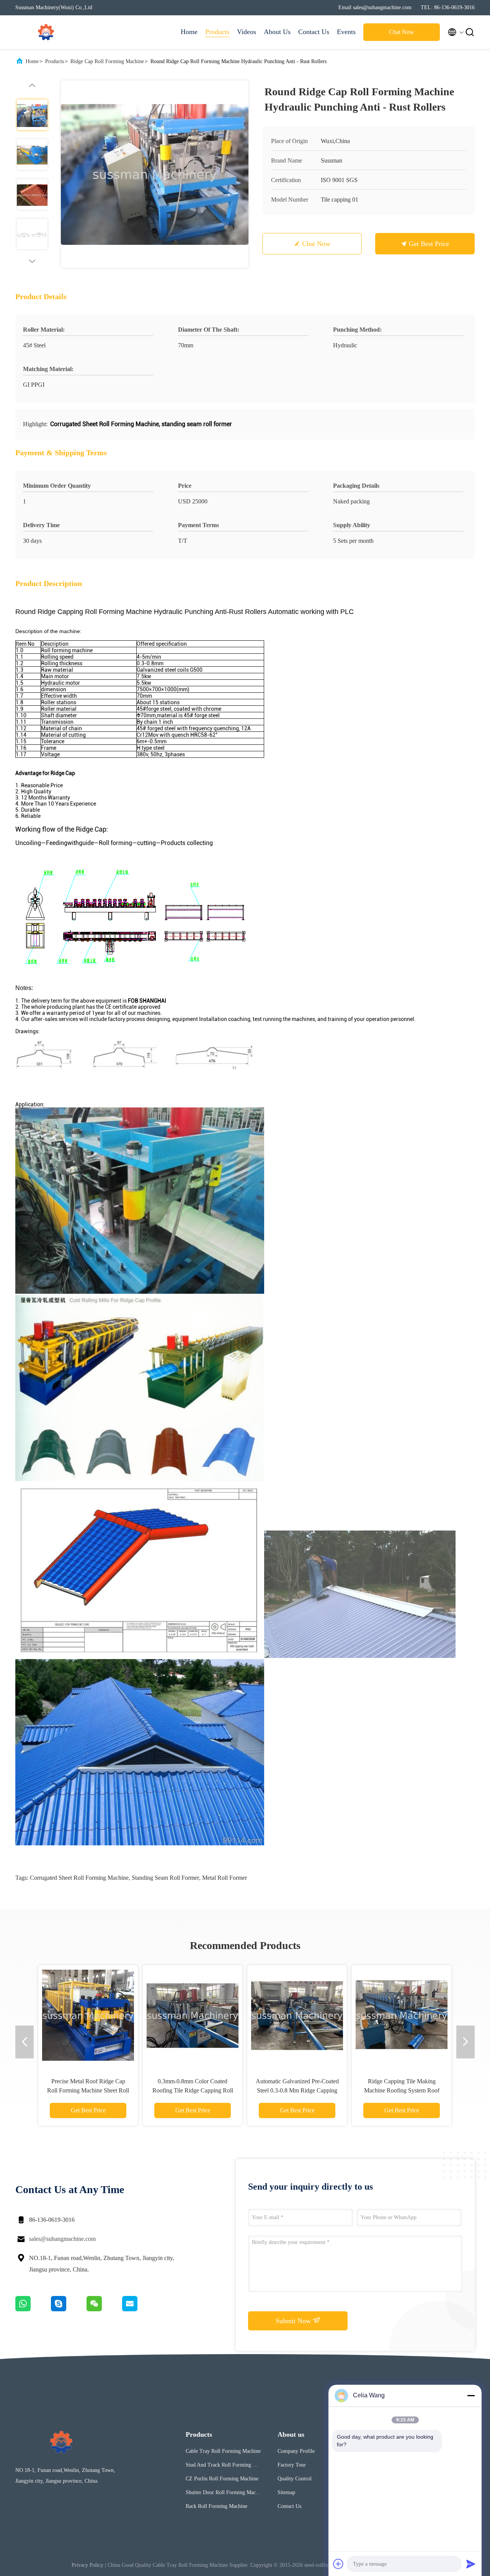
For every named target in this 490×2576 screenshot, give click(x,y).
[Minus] (471, 2395)
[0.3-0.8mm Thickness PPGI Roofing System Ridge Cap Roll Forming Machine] (402, 2015)
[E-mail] (139, 2309)
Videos (247, 32)
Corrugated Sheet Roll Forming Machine (79, 1878)
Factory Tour (292, 2465)
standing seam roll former (165, 1878)
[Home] (46, 32)
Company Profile (296, 2451)
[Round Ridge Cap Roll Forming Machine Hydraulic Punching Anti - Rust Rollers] (155, 174)
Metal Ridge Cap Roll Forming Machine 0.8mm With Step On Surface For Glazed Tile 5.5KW (297, 2090)
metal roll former (225, 1878)
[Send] (471, 2564)
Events (346, 32)
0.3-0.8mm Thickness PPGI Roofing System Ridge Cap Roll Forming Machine (402, 2090)
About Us (277, 32)
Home (189, 32)
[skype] (69, 2309)
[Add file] (338, 2564)
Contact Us (314, 32)
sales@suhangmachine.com (62, 2239)
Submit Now (294, 2321)
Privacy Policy (87, 2565)
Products (217, 32)
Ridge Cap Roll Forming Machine (107, 61)
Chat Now (402, 32)
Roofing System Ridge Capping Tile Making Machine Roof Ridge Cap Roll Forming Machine (193, 2090)
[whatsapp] (33, 2309)
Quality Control (295, 2479)
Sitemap (286, 2492)
